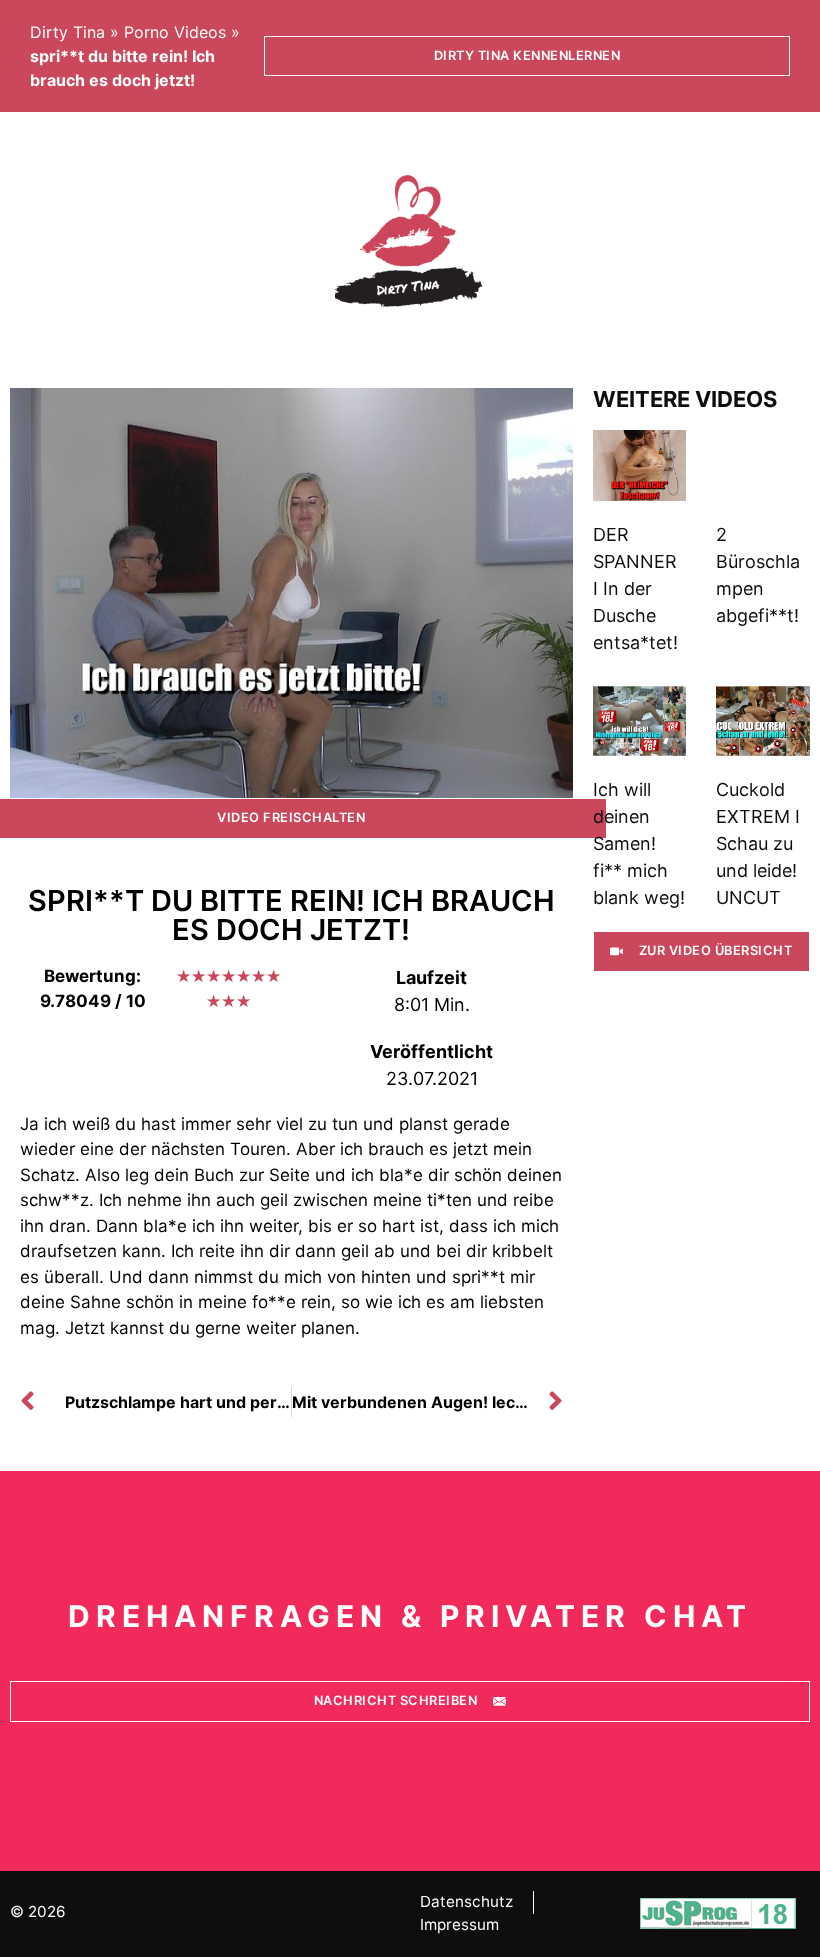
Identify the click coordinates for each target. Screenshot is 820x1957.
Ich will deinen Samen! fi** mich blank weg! (639, 843)
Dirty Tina (67, 32)
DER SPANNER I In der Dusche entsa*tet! (635, 588)
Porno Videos (175, 32)
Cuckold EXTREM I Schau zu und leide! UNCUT (758, 843)
